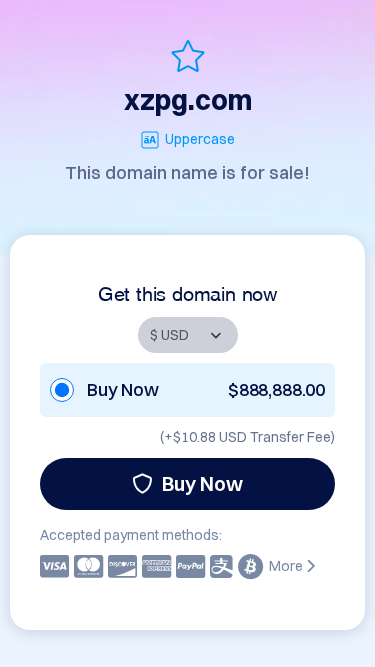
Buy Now (202, 483)
